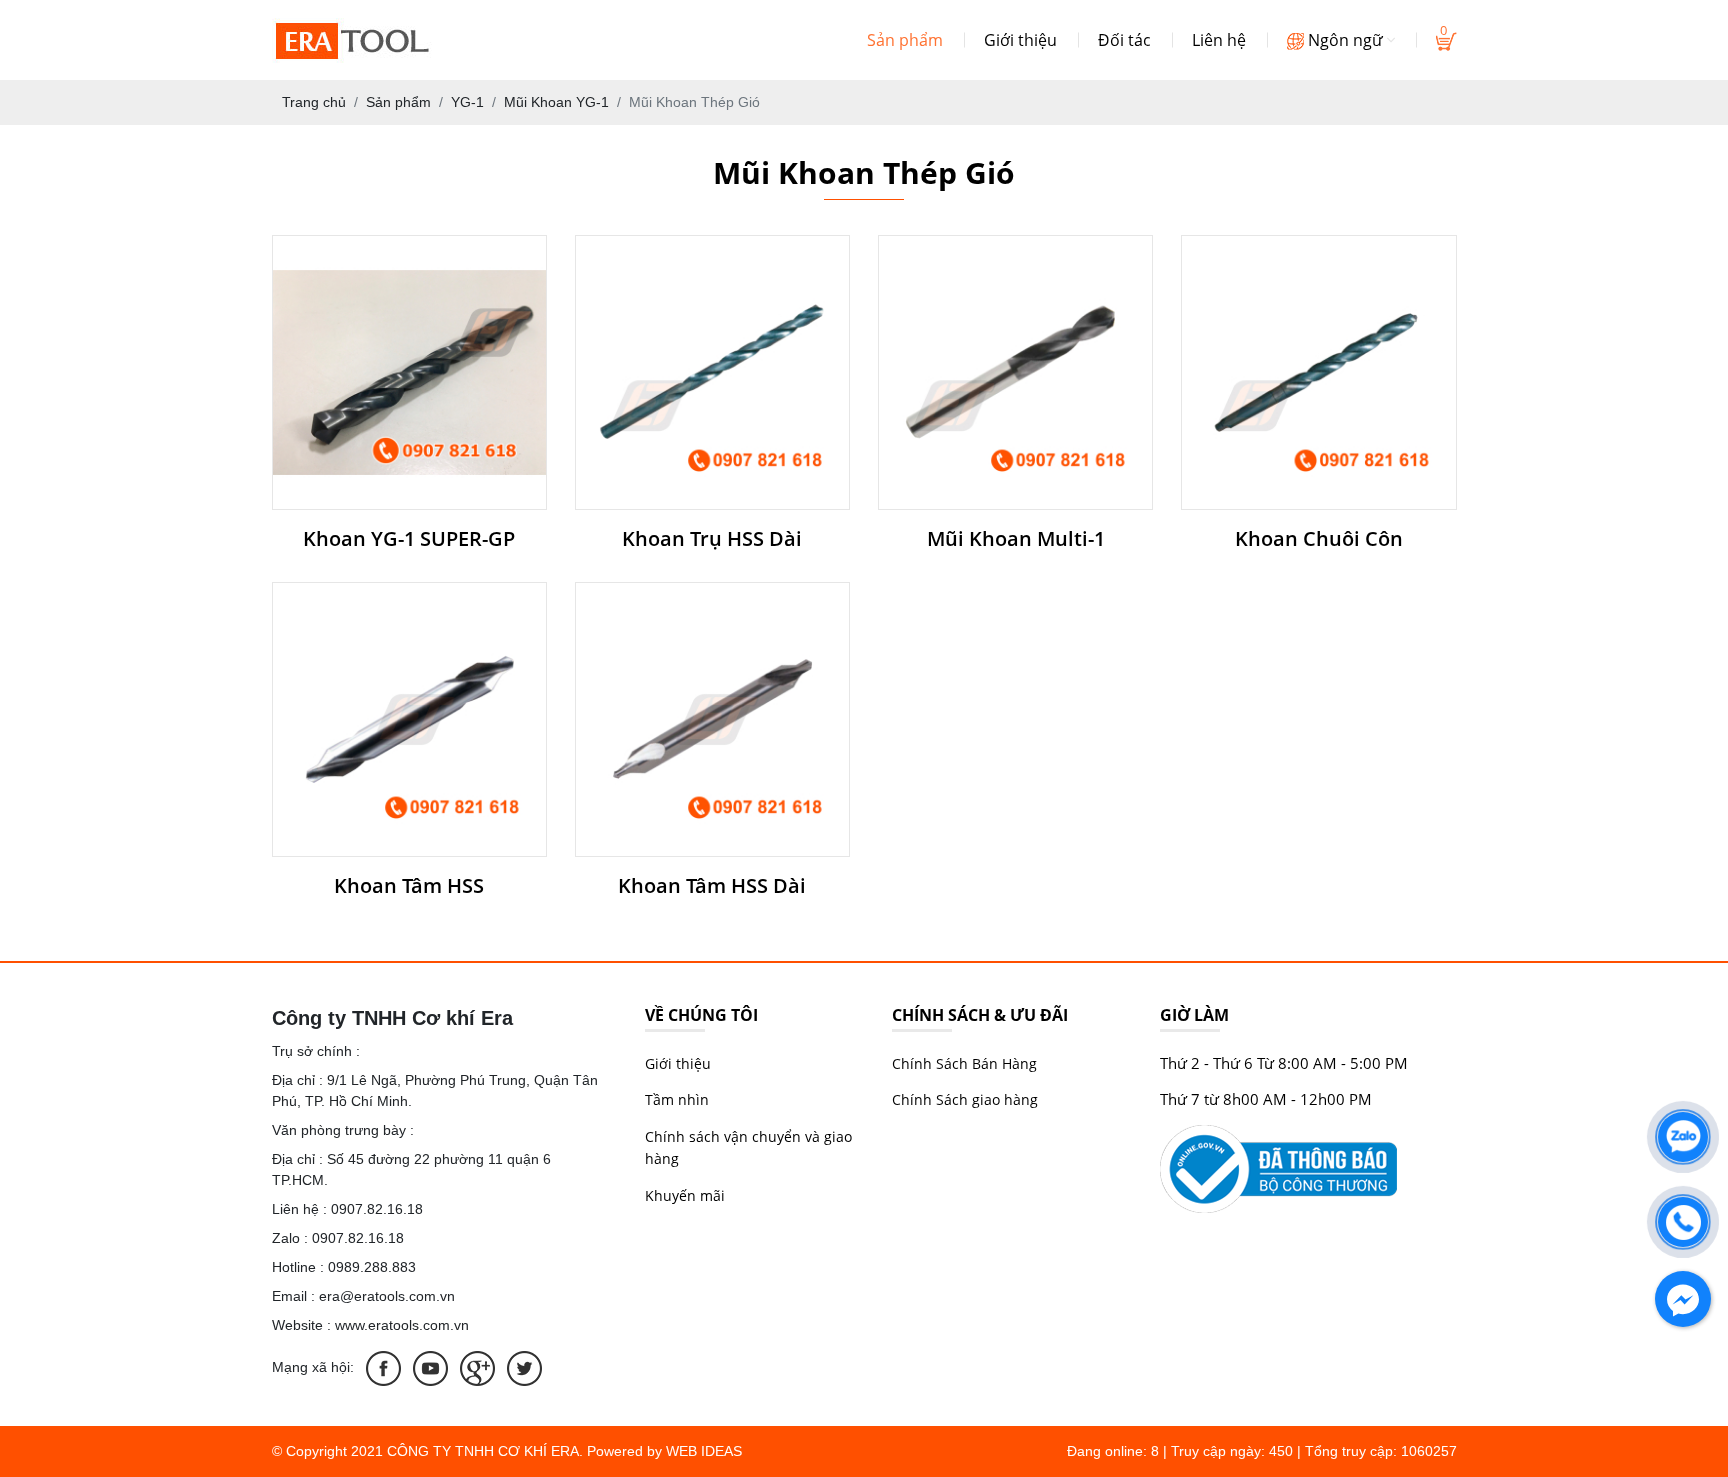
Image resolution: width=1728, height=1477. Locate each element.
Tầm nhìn (677, 1099)
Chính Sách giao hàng (965, 1099)
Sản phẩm (905, 40)
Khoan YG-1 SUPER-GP (409, 539)
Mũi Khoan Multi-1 (1016, 539)
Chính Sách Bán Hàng (964, 1063)
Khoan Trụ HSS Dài (712, 539)
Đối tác (1124, 40)
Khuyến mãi (685, 1195)
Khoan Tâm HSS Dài (712, 886)
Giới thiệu (1020, 40)
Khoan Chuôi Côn (1319, 539)
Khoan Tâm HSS (409, 886)
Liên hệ (1219, 40)
